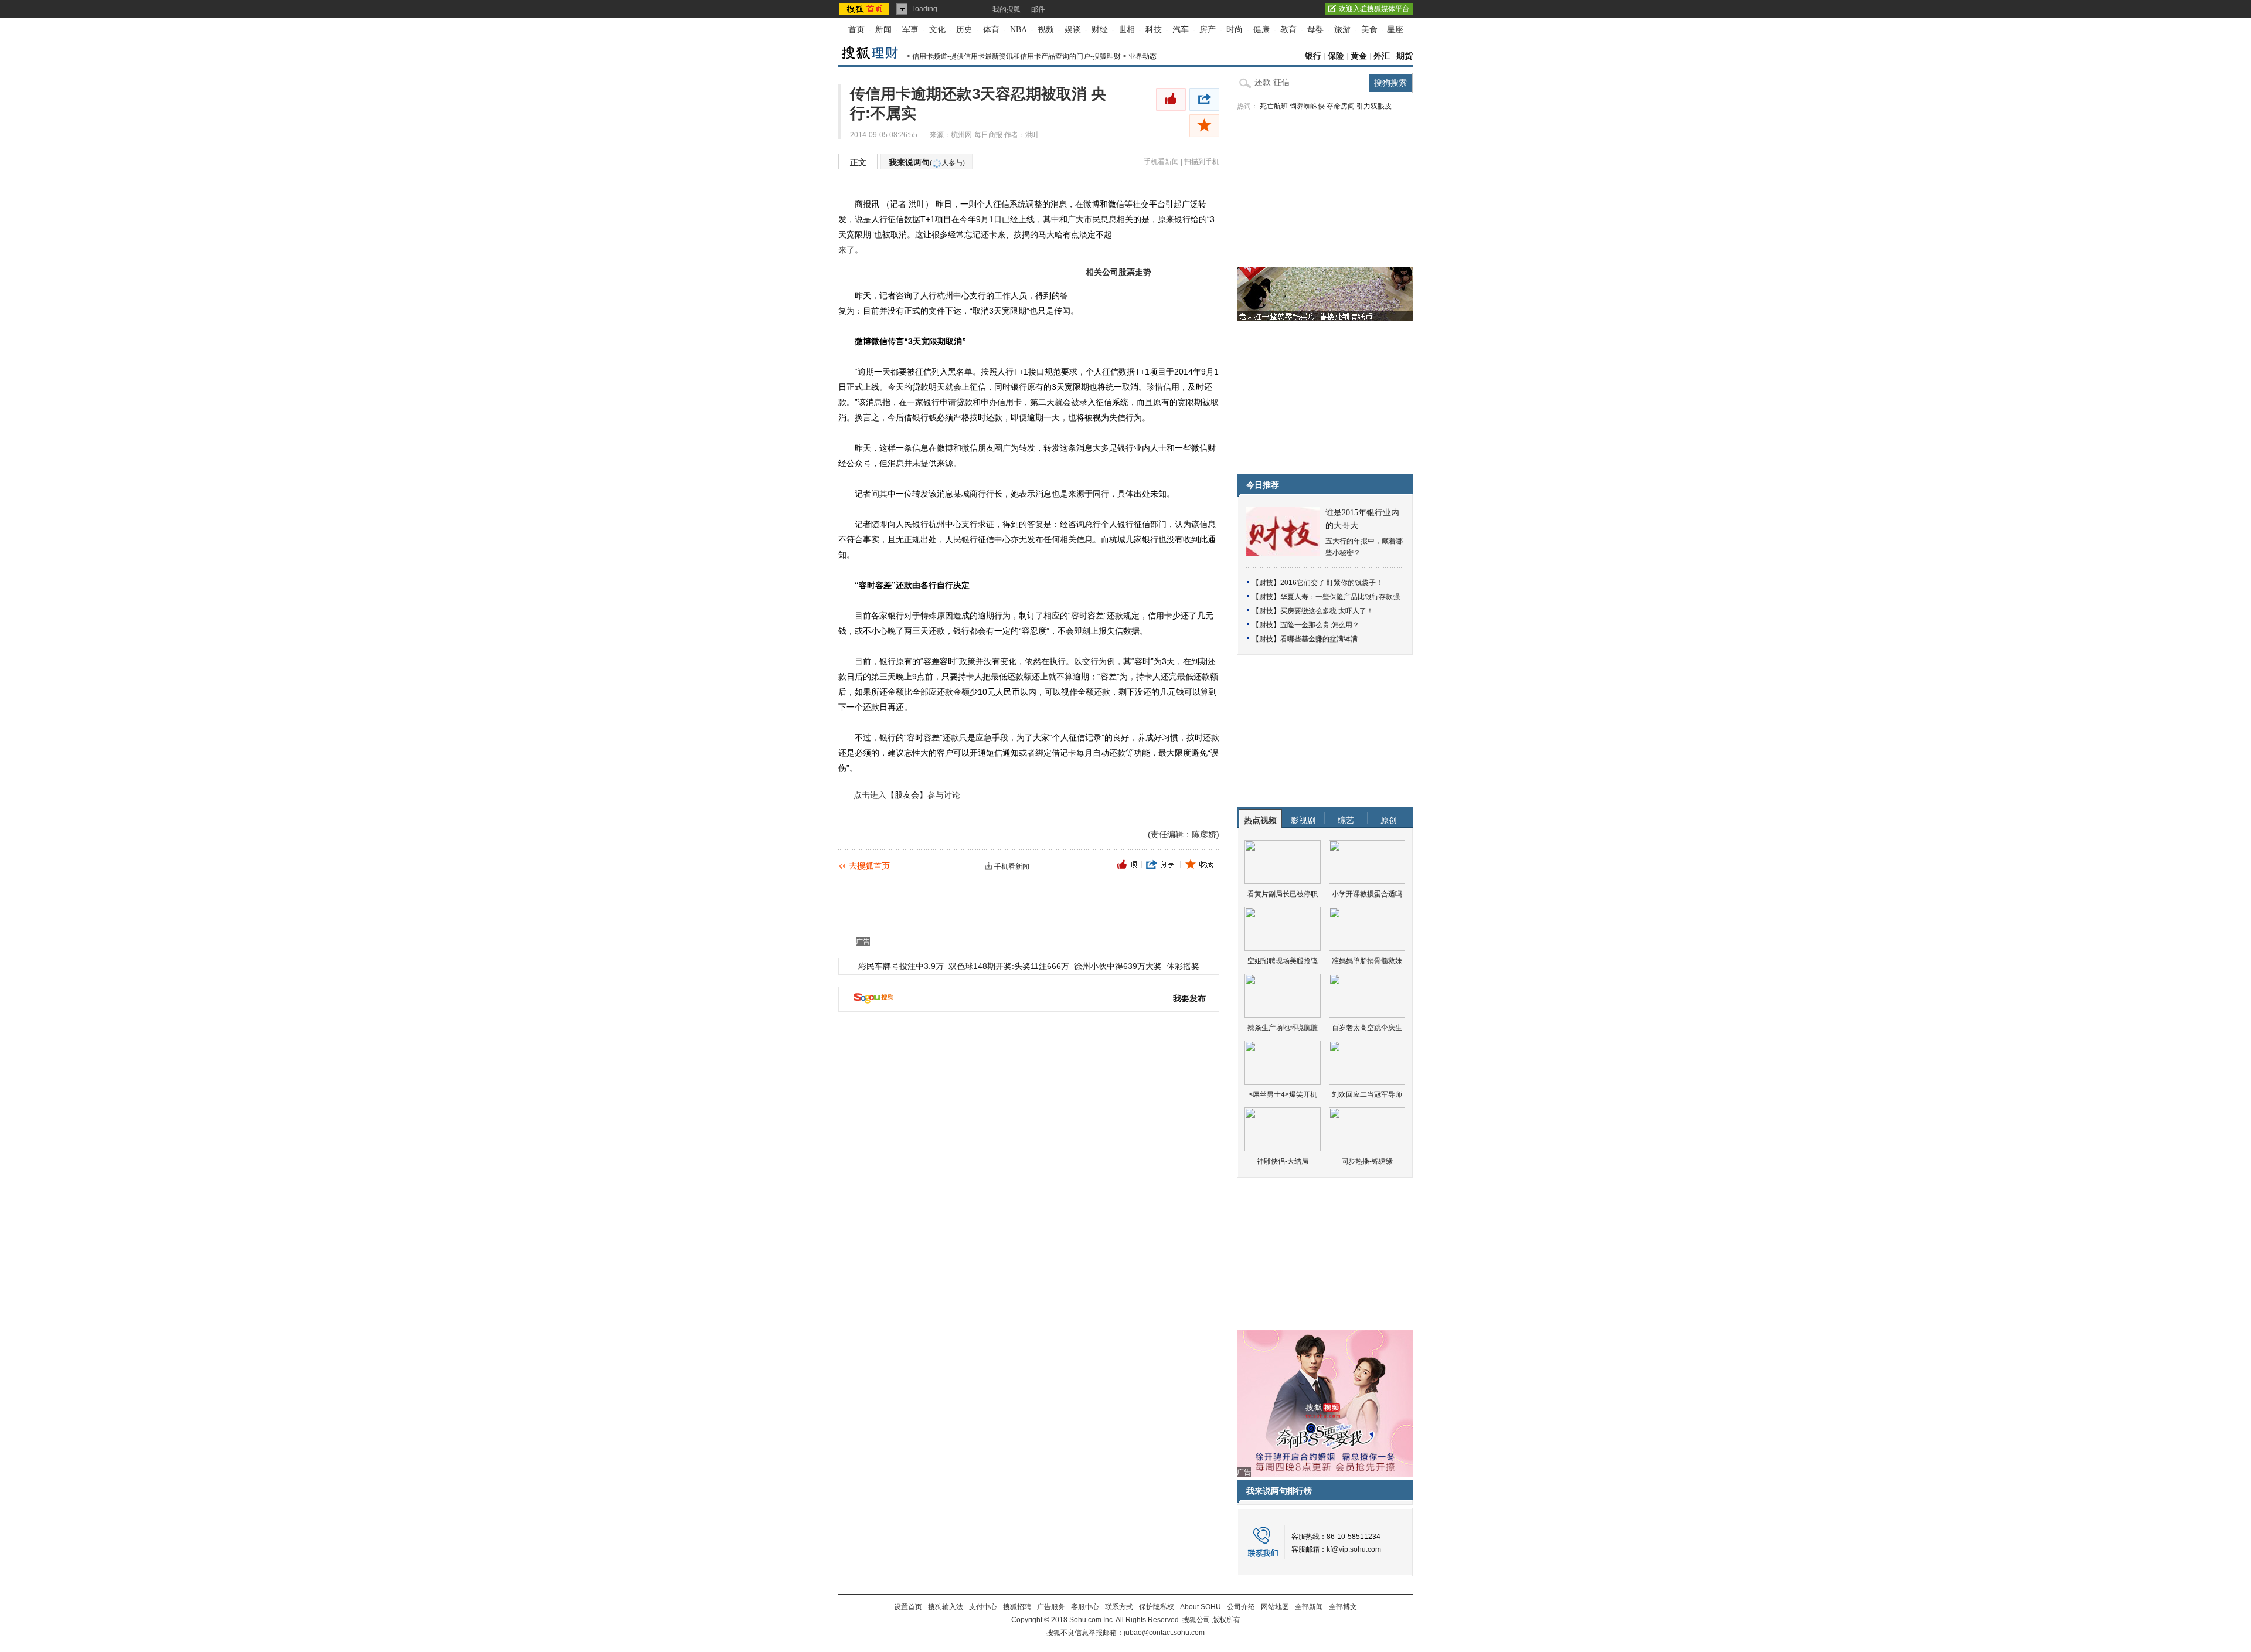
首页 (856, 30)
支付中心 (983, 1607)
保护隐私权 (1157, 1607)
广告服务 (1051, 1607)
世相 (1127, 30)
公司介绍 (1241, 1607)
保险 (1336, 56)
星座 (1395, 30)
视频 (1046, 30)
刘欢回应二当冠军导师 (1367, 1094)
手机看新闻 (1161, 162)
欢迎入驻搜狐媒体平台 (1374, 9)
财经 (1100, 30)
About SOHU (1201, 1607)
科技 (1154, 30)
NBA (1019, 30)
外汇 (1382, 56)
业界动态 (1142, 56)
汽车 (1181, 30)
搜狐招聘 (1017, 1607)
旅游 (1342, 30)
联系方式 (1119, 1607)
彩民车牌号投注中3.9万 (901, 966)
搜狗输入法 (946, 1607)
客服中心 (1085, 1607)
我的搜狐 (1007, 9)
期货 (1405, 56)
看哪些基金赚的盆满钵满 (1319, 639)
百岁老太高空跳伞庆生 (1367, 1028)
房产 (1208, 30)
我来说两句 (927, 162)
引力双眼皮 (1374, 106)
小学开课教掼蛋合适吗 (1367, 894)
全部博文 (1343, 1607)
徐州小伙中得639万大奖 (1118, 966)
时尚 (1235, 30)
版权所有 (1226, 1620)
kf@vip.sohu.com (1354, 1549)
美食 (1369, 30)
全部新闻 (1309, 1607)
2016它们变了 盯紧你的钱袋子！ (1332, 583)
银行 (1313, 56)
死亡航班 (1274, 106)
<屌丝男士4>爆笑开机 (1283, 1094)
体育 (991, 30)
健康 (1261, 30)
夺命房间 (1341, 106)
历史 (964, 30)
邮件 (1038, 9)
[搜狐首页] (865, 9)
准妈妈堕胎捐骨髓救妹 (1367, 961)
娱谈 (1073, 30)
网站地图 (1275, 1607)
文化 (937, 30)
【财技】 (1266, 583)
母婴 (1315, 30)
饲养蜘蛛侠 (1307, 106)
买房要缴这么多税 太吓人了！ (1327, 611)
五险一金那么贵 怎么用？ (1320, 625)
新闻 (883, 30)
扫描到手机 (1202, 162)
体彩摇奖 (1183, 966)
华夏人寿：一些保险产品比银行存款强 (1340, 597)
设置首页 (908, 1607)
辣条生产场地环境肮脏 (1283, 1028)
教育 (1288, 30)
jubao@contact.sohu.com (1164, 1633)
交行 (1090, 661)
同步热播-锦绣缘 (1367, 1161)
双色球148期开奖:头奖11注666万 (1009, 966)
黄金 (1359, 56)
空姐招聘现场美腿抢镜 (1283, 961)
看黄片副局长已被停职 (1283, 894)
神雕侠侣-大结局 (1283, 1161)
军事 (910, 30)
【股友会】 (907, 795)
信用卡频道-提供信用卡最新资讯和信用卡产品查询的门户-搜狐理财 (1016, 56)
